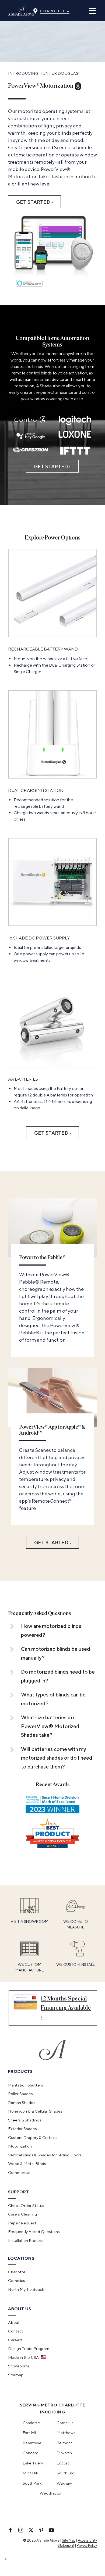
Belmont (64, 2443)
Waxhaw (64, 2483)
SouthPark (32, 2483)
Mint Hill (30, 2473)
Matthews (66, 2433)
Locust (63, 2463)
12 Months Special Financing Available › (66, 2008)
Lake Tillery (33, 2463)
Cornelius (65, 2423)
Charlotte (55, 10)
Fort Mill (30, 2433)
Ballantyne (32, 2443)
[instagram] (21, 2530)
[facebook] (10, 2530)
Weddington (51, 2493)
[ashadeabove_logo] (21, 9)
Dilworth (64, 2453)
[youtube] (51, 2530)
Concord (31, 2453)
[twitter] (31, 2530)
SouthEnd (66, 2473)
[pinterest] (41, 2530)
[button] (52, 1630)
